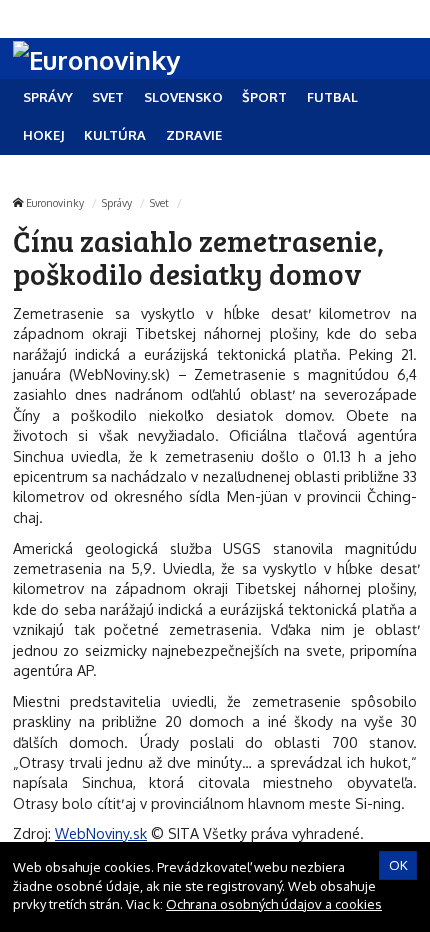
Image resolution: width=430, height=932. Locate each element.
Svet (159, 202)
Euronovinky (55, 202)
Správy (117, 202)
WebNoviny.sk (101, 833)
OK (398, 865)
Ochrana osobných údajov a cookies (274, 904)
